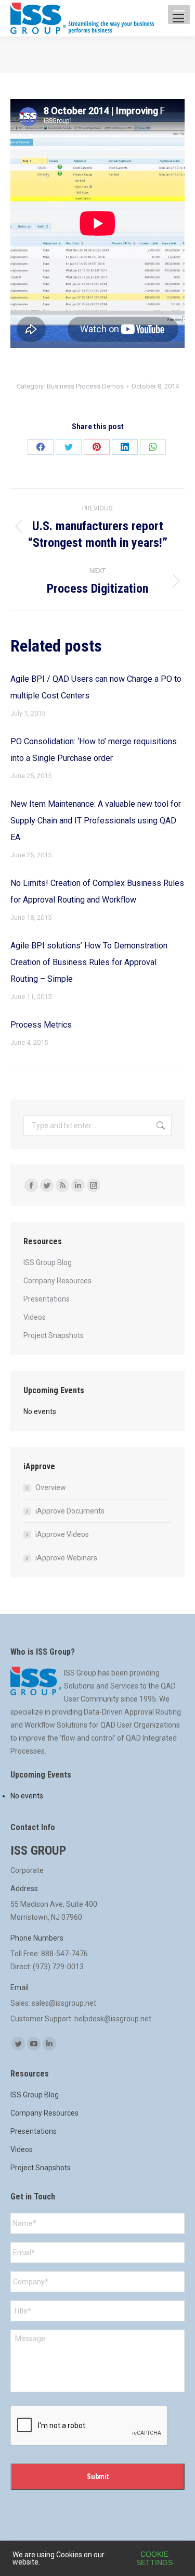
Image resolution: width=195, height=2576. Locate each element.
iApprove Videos (62, 1534)
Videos (35, 1317)
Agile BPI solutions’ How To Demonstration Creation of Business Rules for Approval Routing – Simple (89, 962)
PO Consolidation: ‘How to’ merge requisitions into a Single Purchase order (94, 750)
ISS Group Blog (48, 1262)
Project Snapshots (54, 1335)
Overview (51, 1487)
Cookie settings (154, 2558)
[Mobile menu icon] (178, 18)
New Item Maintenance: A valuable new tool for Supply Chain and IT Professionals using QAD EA (96, 821)
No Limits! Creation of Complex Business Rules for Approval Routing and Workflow (97, 891)
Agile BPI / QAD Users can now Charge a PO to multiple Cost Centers (96, 687)
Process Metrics (41, 1025)
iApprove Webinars (66, 1558)
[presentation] (89, 2426)
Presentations (47, 1299)
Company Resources (57, 1281)
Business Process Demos (85, 386)
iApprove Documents (70, 1511)
